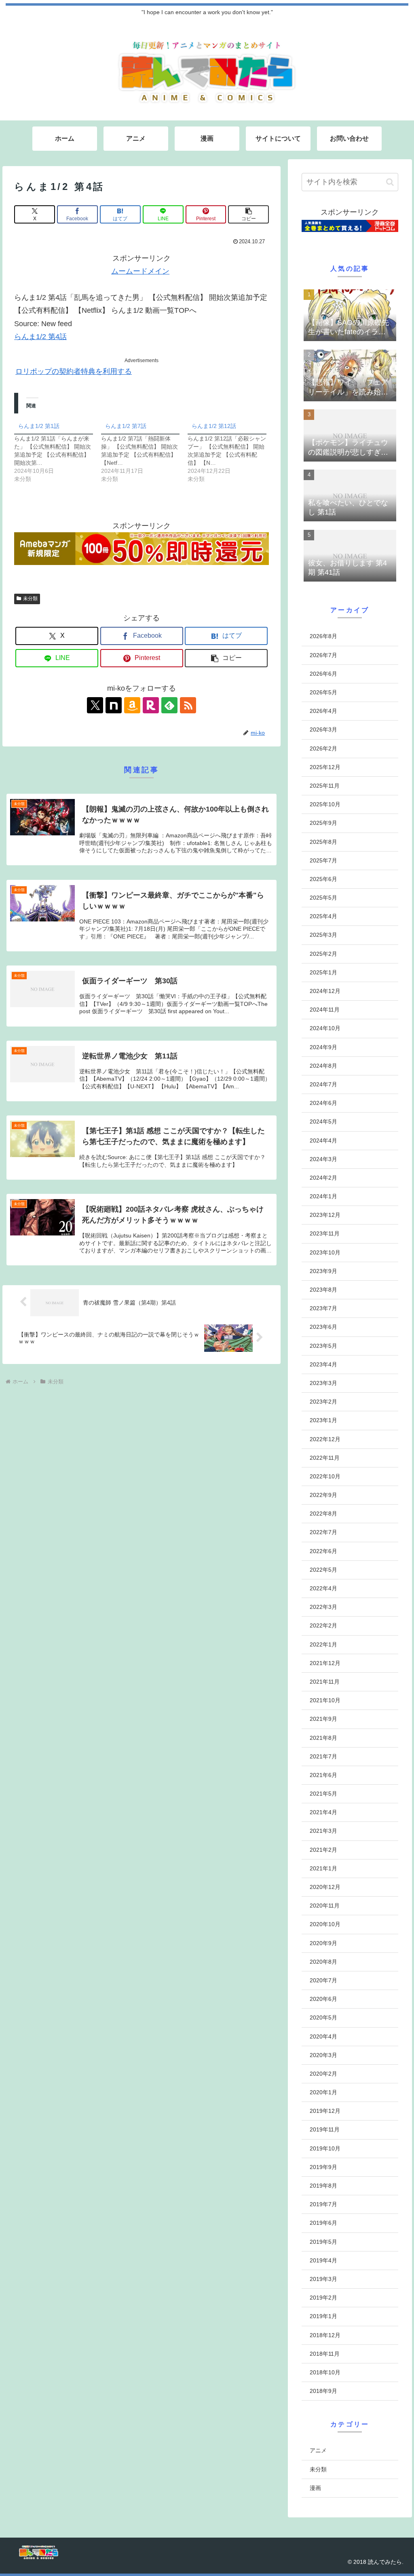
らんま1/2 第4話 (40, 337)
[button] (248, 214)
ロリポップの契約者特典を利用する (74, 371)
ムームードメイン (140, 271)
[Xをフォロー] (95, 705)
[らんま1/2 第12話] (231, 451)
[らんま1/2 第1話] (58, 451)
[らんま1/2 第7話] (145, 451)
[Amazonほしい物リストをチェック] (132, 705)
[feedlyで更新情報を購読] (169, 705)
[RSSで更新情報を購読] (188, 705)
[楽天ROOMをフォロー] (151, 705)
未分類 (30, 599)
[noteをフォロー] (114, 705)
